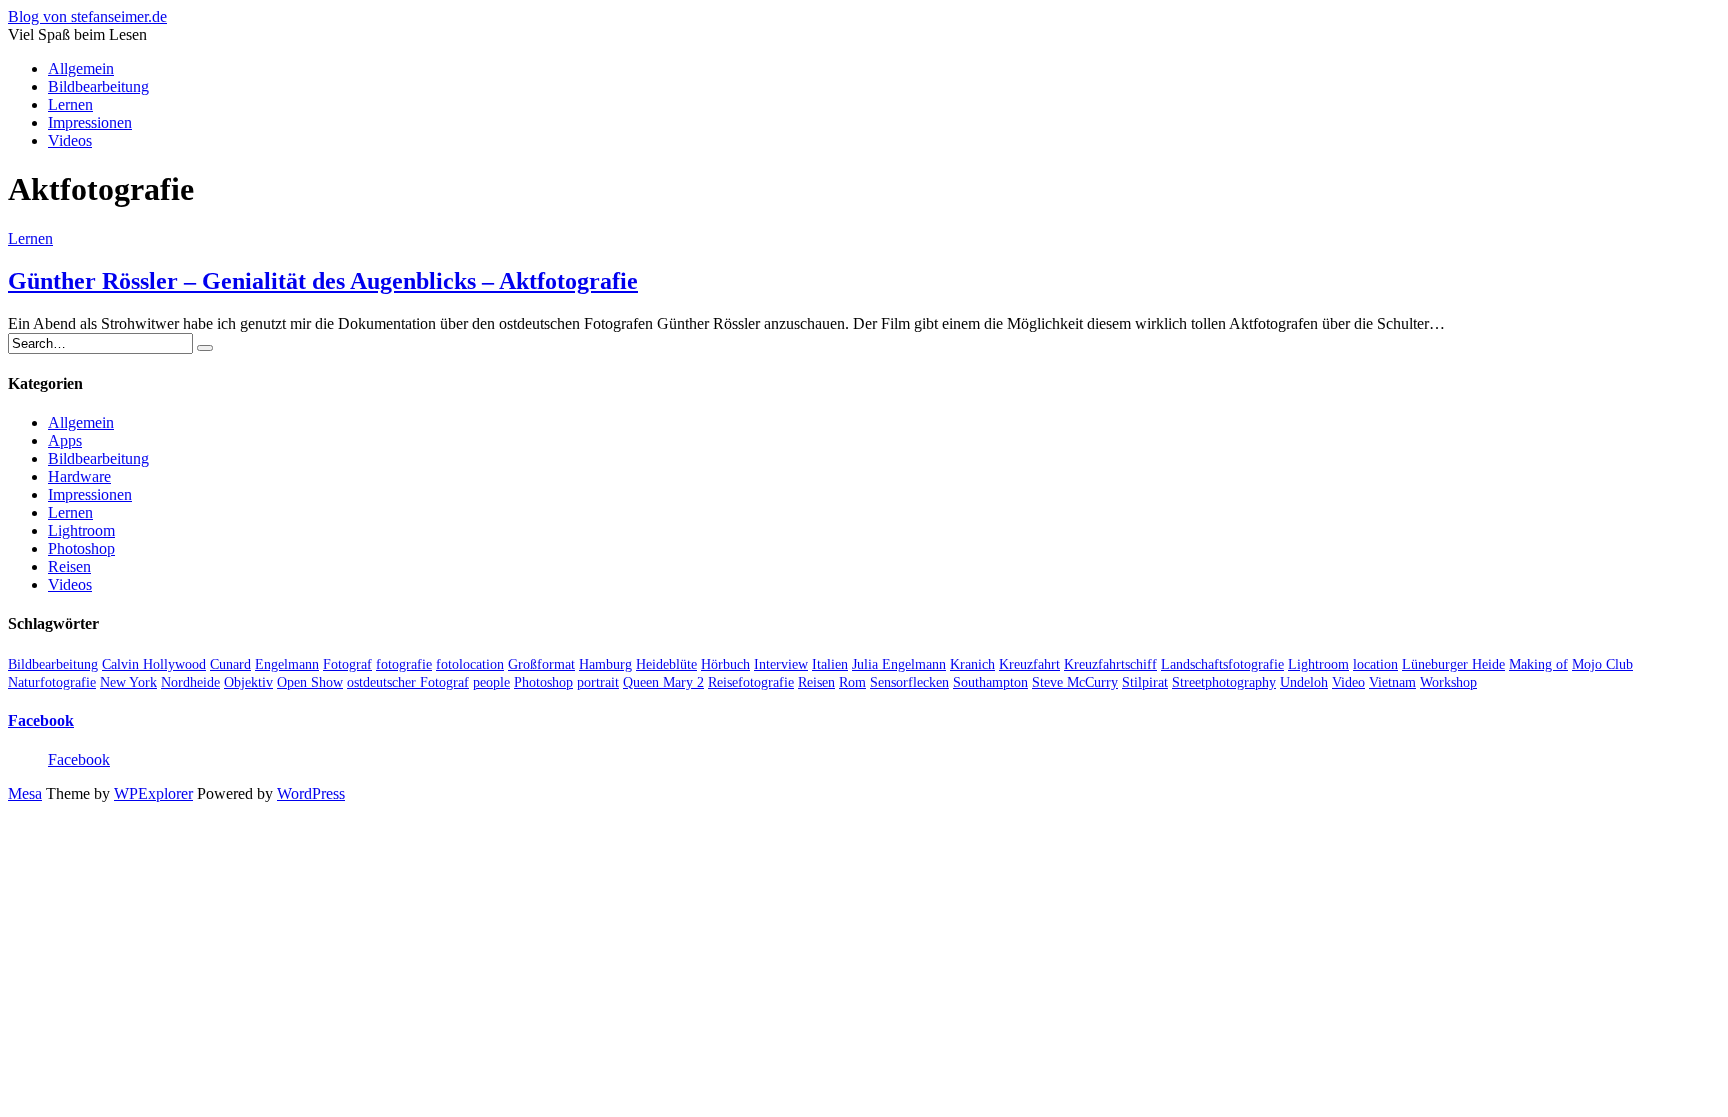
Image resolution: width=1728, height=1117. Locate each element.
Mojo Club (1602, 664)
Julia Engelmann (899, 664)
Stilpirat (1145, 682)
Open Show (310, 682)
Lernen (70, 104)
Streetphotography (1224, 682)
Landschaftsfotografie (1222, 664)
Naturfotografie (52, 682)
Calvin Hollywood (154, 664)
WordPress (311, 793)
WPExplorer (153, 793)
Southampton (990, 682)
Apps (65, 440)
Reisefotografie (751, 682)
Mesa (25, 793)
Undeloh (1304, 682)
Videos (70, 140)
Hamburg (605, 664)
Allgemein (81, 68)
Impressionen (90, 122)
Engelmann (287, 664)
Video (1348, 682)
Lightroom (81, 530)
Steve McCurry (1075, 682)
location (1375, 664)
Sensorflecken (909, 682)
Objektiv (248, 682)
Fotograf (347, 664)
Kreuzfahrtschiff (1110, 664)
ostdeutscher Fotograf (408, 682)
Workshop (1448, 682)
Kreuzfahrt (1029, 664)
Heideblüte (666, 664)
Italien (830, 664)
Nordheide (190, 682)
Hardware (79, 476)
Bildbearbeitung (98, 86)
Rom (852, 682)
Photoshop (81, 548)
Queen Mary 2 (663, 682)
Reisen (69, 566)
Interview (781, 664)
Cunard (230, 664)
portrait (598, 682)
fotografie (404, 664)
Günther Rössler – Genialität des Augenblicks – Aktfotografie (323, 281)
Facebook (41, 720)
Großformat (541, 664)
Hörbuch (725, 664)
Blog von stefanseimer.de (87, 16)
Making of (1538, 664)
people (491, 682)
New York (128, 682)
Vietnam (1392, 682)
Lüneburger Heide (1453, 664)
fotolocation (470, 664)
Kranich (972, 664)
